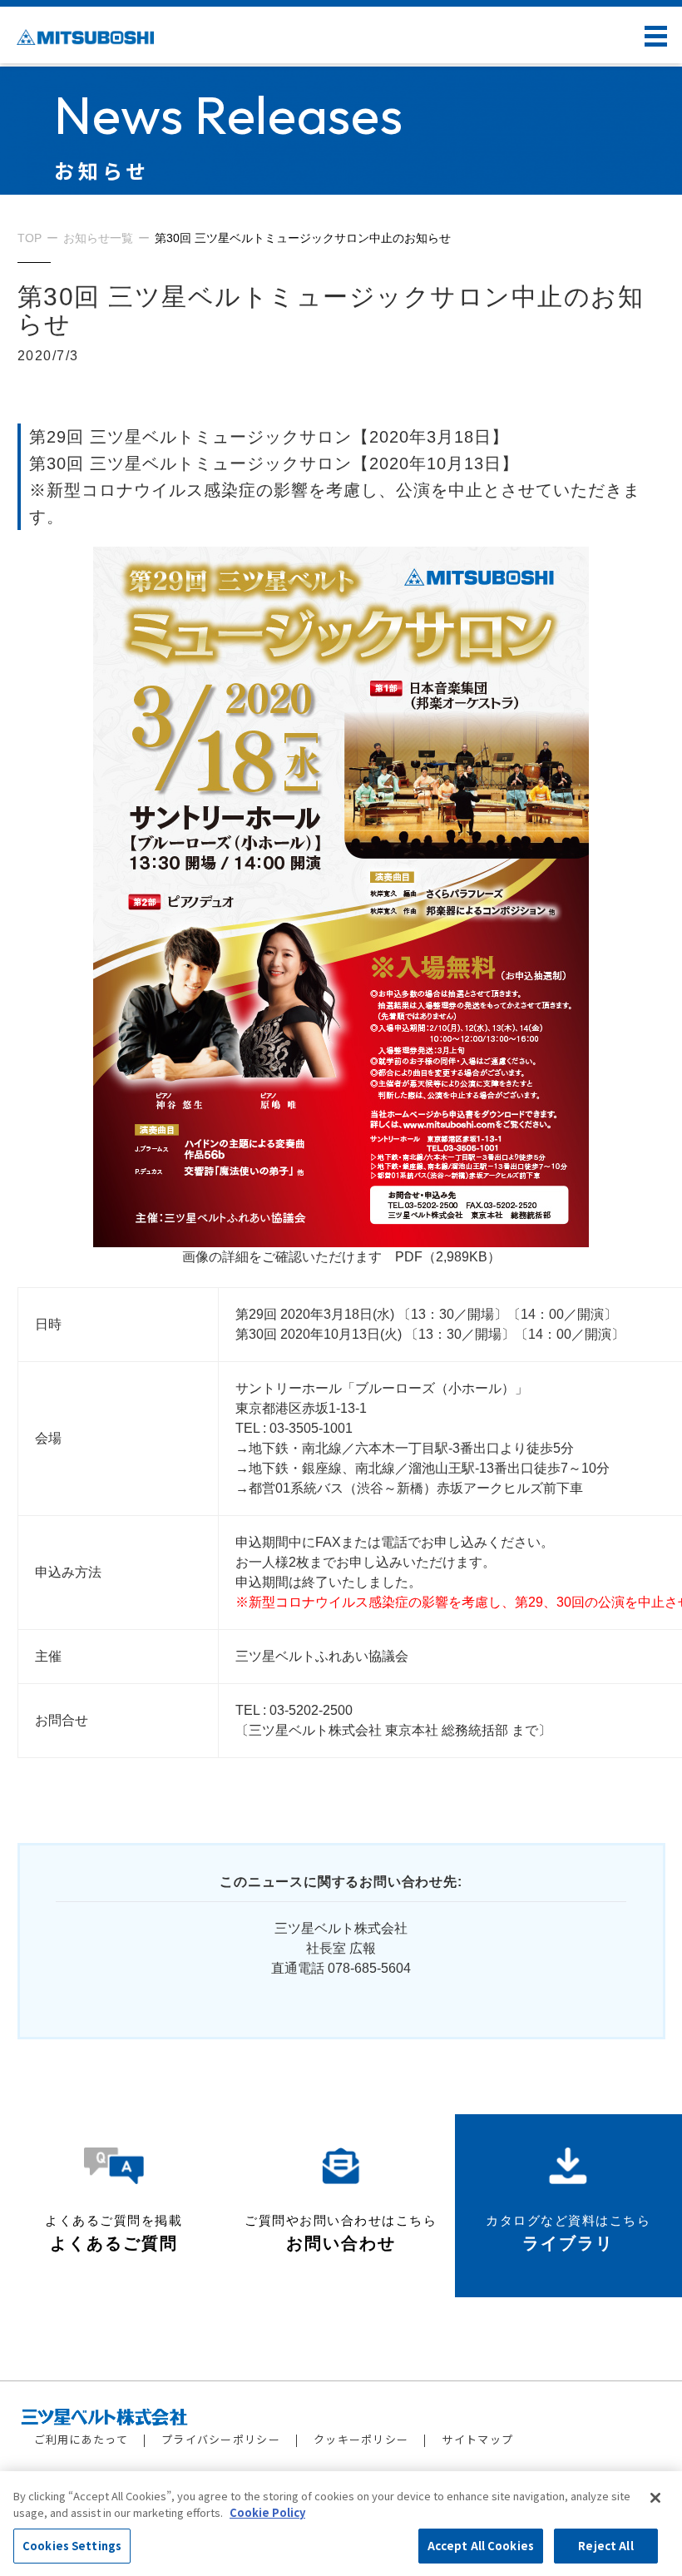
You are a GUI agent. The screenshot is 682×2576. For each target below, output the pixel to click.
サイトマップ (477, 2439)
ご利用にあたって (81, 2439)
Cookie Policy (267, 2512)
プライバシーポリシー (221, 2439)
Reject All (605, 2546)
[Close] (655, 2498)
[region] (341, 2524)
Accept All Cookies (481, 2546)
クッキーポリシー (361, 2439)
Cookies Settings (72, 2546)
